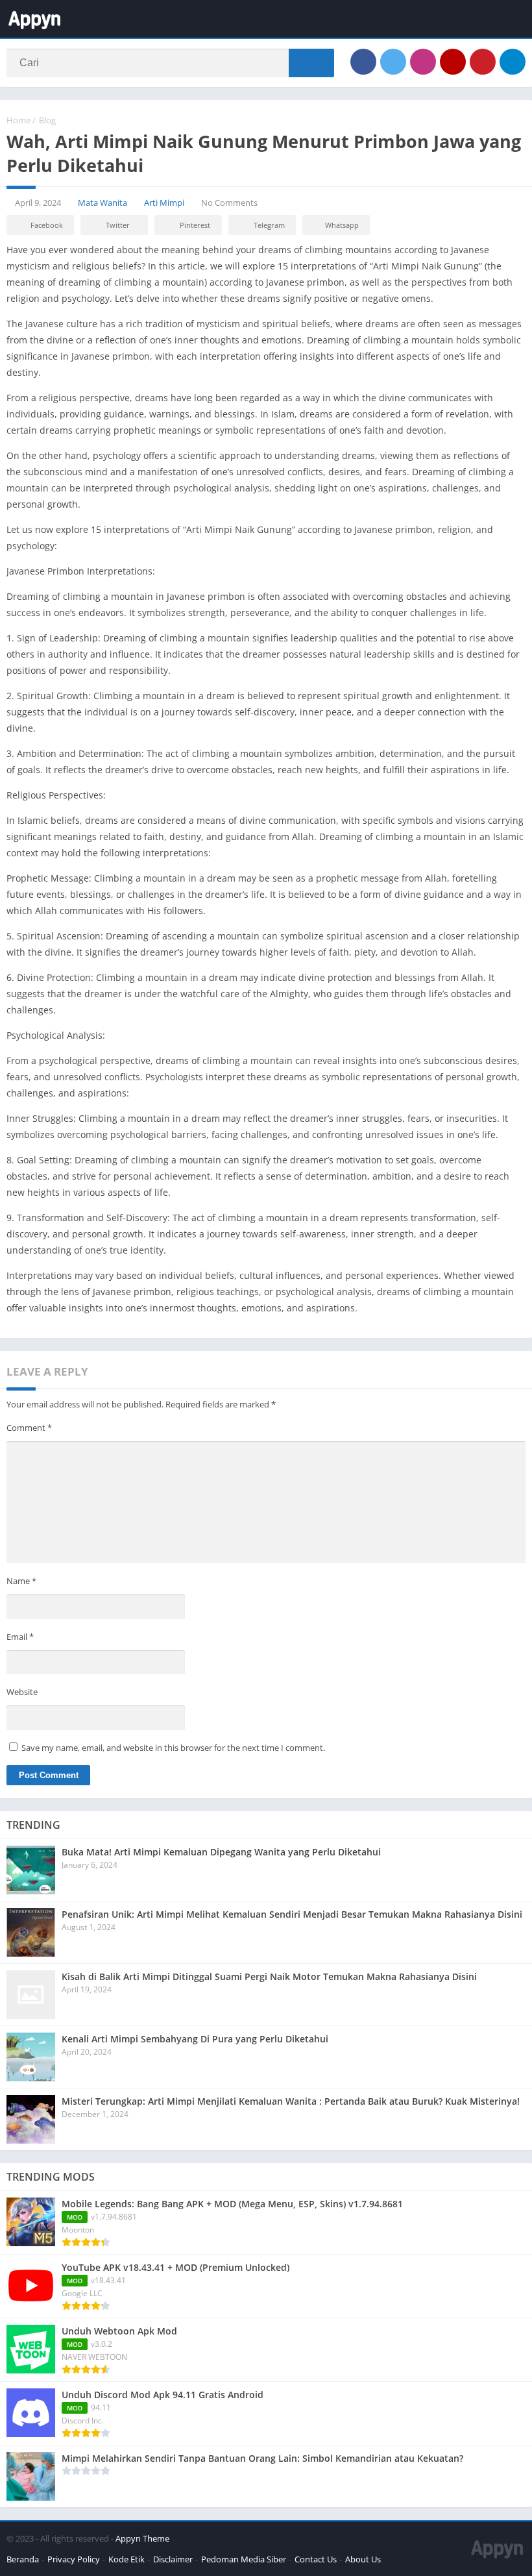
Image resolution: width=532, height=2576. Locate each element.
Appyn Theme (142, 2538)
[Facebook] (363, 62)
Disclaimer (173, 2559)
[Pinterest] (483, 62)
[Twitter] (393, 62)
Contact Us (316, 2559)
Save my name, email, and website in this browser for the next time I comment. (173, 1748)
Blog (47, 120)
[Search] (311, 63)
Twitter (118, 225)
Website (22, 1692)
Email (20, 1637)
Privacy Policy (74, 2559)
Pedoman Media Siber (244, 2559)
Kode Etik (127, 2559)
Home (18, 120)
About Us (363, 2559)
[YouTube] (453, 62)
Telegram (269, 225)
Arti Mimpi (164, 203)
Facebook (47, 225)
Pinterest (195, 225)
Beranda (23, 2559)
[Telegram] (513, 62)
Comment (29, 1428)
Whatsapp (342, 225)
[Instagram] (423, 62)
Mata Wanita (103, 203)
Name (21, 1581)
